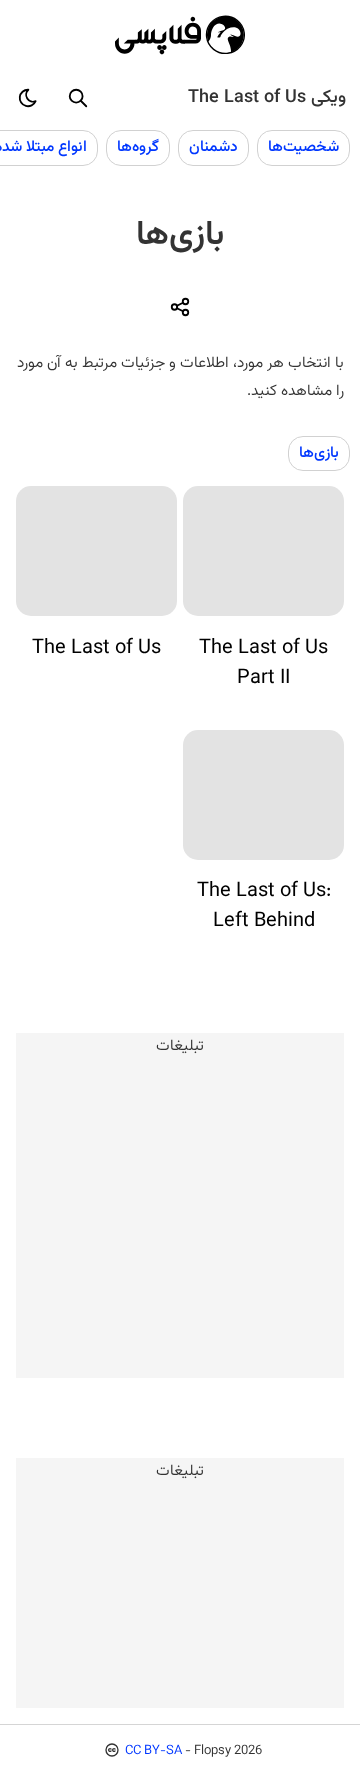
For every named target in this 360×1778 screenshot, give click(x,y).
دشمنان (213, 147)
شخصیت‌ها (303, 147)
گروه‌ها (138, 147)
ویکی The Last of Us (267, 98)
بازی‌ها (319, 453)
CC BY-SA (153, 1751)
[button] (78, 98)
